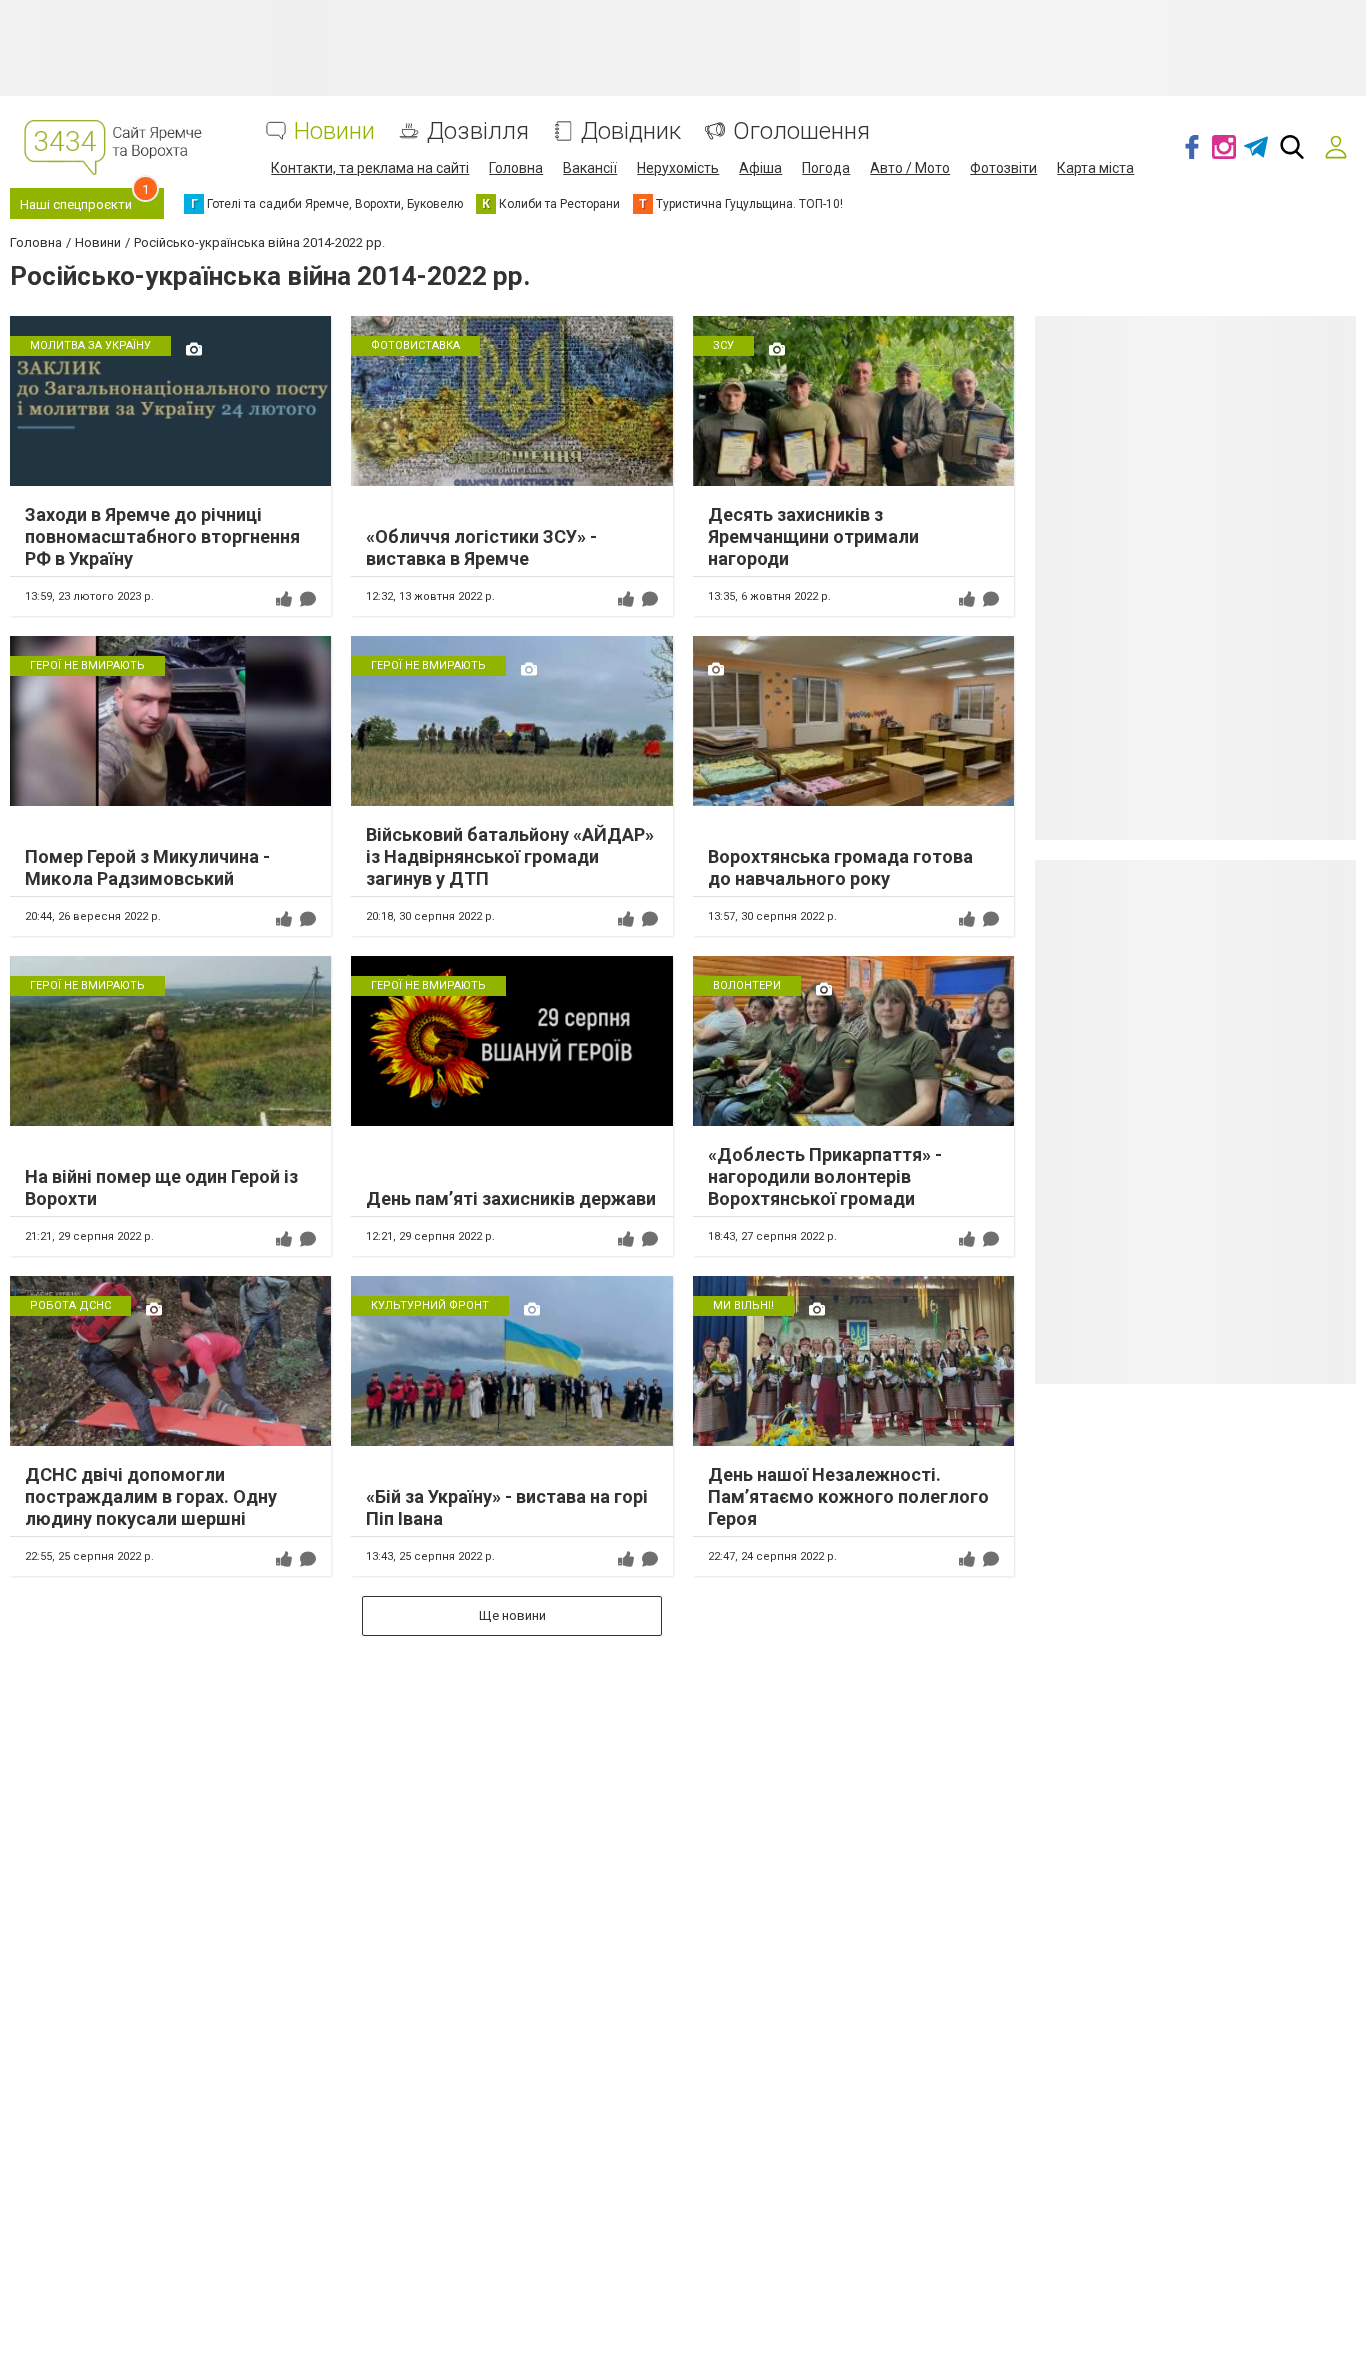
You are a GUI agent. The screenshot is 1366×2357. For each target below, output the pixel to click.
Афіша (760, 168)
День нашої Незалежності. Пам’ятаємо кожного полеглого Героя (848, 1496)
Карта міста (1095, 168)
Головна (516, 168)
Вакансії (590, 168)
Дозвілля (478, 131)
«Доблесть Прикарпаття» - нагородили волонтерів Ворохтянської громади (825, 1176)
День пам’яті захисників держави (511, 1198)
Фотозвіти (1003, 168)
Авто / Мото (910, 168)
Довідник (631, 131)
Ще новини (512, 1615)
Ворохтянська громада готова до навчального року (840, 867)
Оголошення (801, 131)
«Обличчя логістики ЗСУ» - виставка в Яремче (481, 547)
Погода (826, 168)
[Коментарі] (308, 599)
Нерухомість (678, 168)
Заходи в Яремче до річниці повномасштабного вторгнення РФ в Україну (162, 536)
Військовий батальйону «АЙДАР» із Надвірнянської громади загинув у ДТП (510, 856)
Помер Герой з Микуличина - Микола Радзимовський (147, 867)
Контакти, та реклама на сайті (370, 168)
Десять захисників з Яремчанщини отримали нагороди (813, 536)
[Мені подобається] (284, 599)
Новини (334, 131)
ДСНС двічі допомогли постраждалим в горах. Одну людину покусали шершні (151, 1496)
